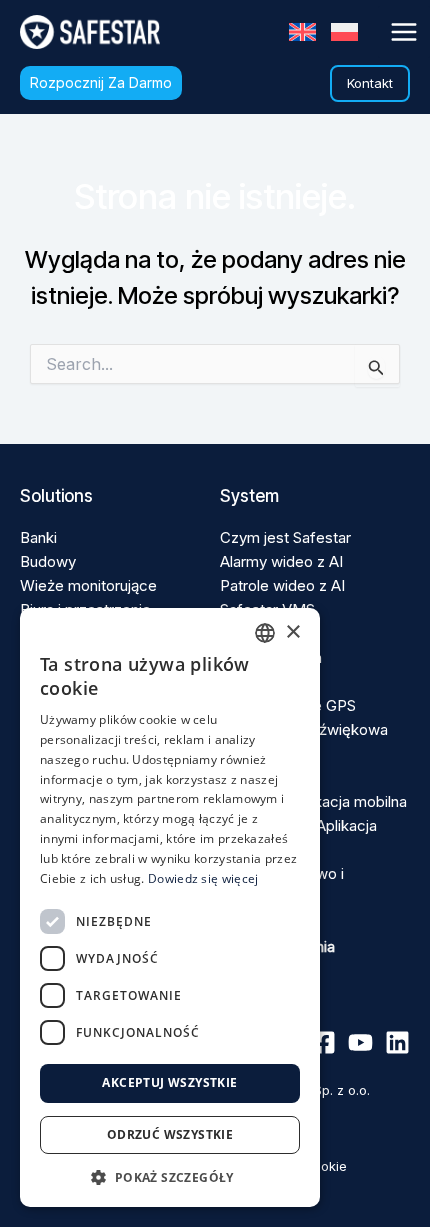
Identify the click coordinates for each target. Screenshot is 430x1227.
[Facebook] (323, 1042)
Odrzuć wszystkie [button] (170, 1134)
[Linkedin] (397, 1042)
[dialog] (170, 907)
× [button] (292, 632)
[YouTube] (360, 1042)
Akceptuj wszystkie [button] (169, 1082)
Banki (38, 537)
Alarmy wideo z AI (281, 561)
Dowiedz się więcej (203, 878)
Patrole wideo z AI (282, 585)
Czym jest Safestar (285, 537)
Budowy (48, 561)
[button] (101, 83)
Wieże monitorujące (88, 585)
